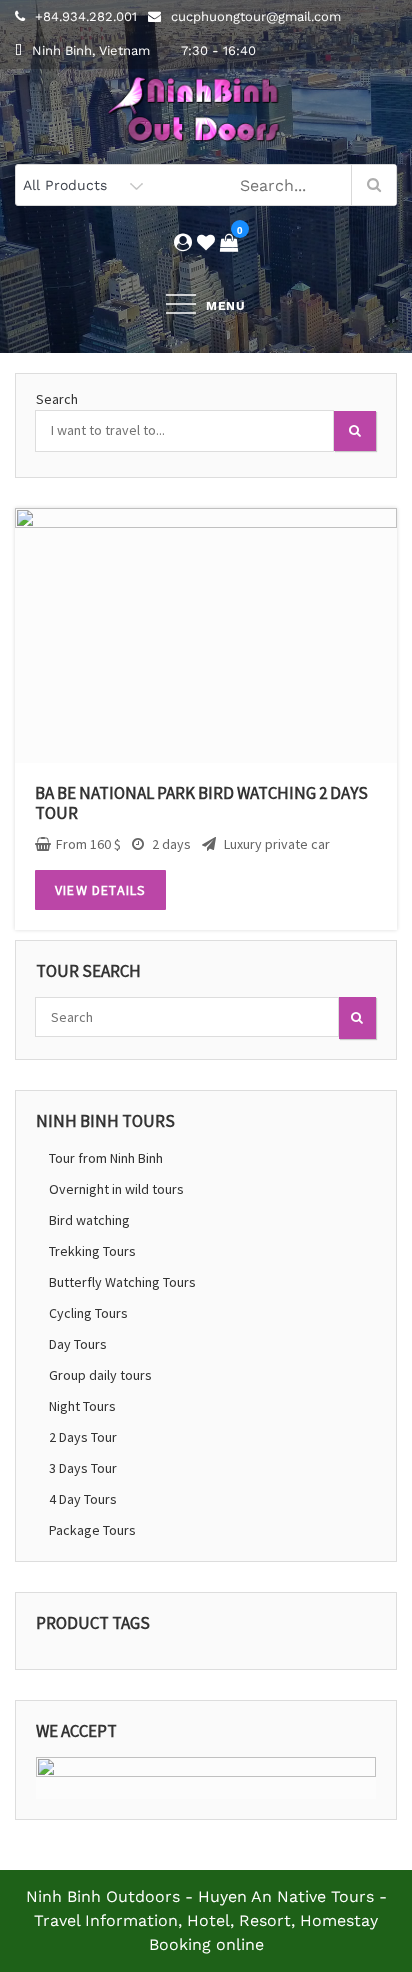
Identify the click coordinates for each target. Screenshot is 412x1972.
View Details (100, 890)
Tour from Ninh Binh (106, 1158)
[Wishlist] (206, 242)
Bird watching (89, 1220)
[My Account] (183, 242)
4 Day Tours (83, 1499)
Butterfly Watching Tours (122, 1282)
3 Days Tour (83, 1468)
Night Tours (82, 1406)
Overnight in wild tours (116, 1189)
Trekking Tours (92, 1251)
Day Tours (78, 1344)
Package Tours (92, 1530)
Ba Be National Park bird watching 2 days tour (201, 803)
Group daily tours (100, 1375)
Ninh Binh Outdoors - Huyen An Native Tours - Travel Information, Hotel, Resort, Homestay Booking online (206, 1920)
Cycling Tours (88, 1313)
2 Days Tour (83, 1437)
